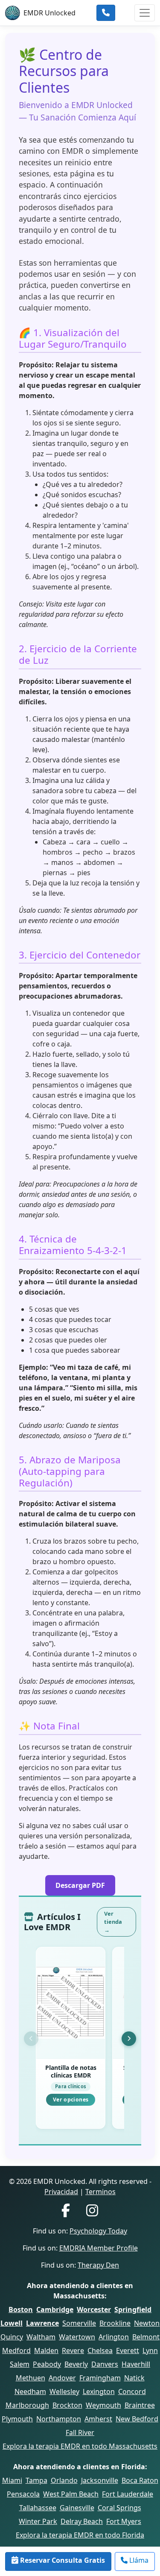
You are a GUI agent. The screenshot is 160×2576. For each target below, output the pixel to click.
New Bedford (137, 2419)
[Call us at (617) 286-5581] (106, 13)
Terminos (100, 2192)
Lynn (150, 2350)
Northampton (59, 2419)
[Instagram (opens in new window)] (92, 2211)
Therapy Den (98, 2265)
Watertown (77, 2337)
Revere (73, 2350)
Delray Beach (82, 2521)
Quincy (12, 2337)
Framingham (100, 2378)
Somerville (79, 2323)
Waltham (41, 2337)
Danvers (105, 2364)
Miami (12, 2480)
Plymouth (17, 2419)
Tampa (36, 2480)
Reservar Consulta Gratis (62, 2560)
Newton (147, 2323)
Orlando (64, 2480)
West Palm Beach (71, 2494)
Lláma (138, 2560)
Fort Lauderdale (128, 2494)
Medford (16, 2350)
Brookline (115, 2323)
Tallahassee (38, 2508)
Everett (128, 2350)
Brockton (67, 2405)
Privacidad (61, 2192)
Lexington (99, 2391)
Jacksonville (100, 2480)
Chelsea (100, 2350)
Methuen (31, 2378)
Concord (132, 2391)
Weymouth (103, 2405)
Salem (20, 2364)
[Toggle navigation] (145, 13)
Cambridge (55, 2309)
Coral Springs (119, 2508)
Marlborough (27, 2405)
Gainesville (77, 2508)
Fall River (80, 2432)
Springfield (133, 2309)
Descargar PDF (80, 1885)
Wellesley (64, 2391)
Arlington (114, 2337)
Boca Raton (140, 2480)
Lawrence (42, 2323)
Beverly (76, 2364)
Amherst (98, 2419)
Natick (134, 2378)
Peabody (47, 2364)
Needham (30, 2391)
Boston (21, 2309)
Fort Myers (124, 2521)
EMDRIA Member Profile (99, 2248)
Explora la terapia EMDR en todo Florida (80, 2535)
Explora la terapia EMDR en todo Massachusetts (80, 2446)
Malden (46, 2350)
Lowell (12, 2323)
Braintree (140, 2405)
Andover (62, 2378)
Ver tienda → (113, 1922)
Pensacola (23, 2494)
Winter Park (38, 2521)
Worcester (94, 2309)
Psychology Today (98, 2231)
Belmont (146, 2337)
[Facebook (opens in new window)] (66, 2211)
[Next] (129, 2039)
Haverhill (136, 2364)
